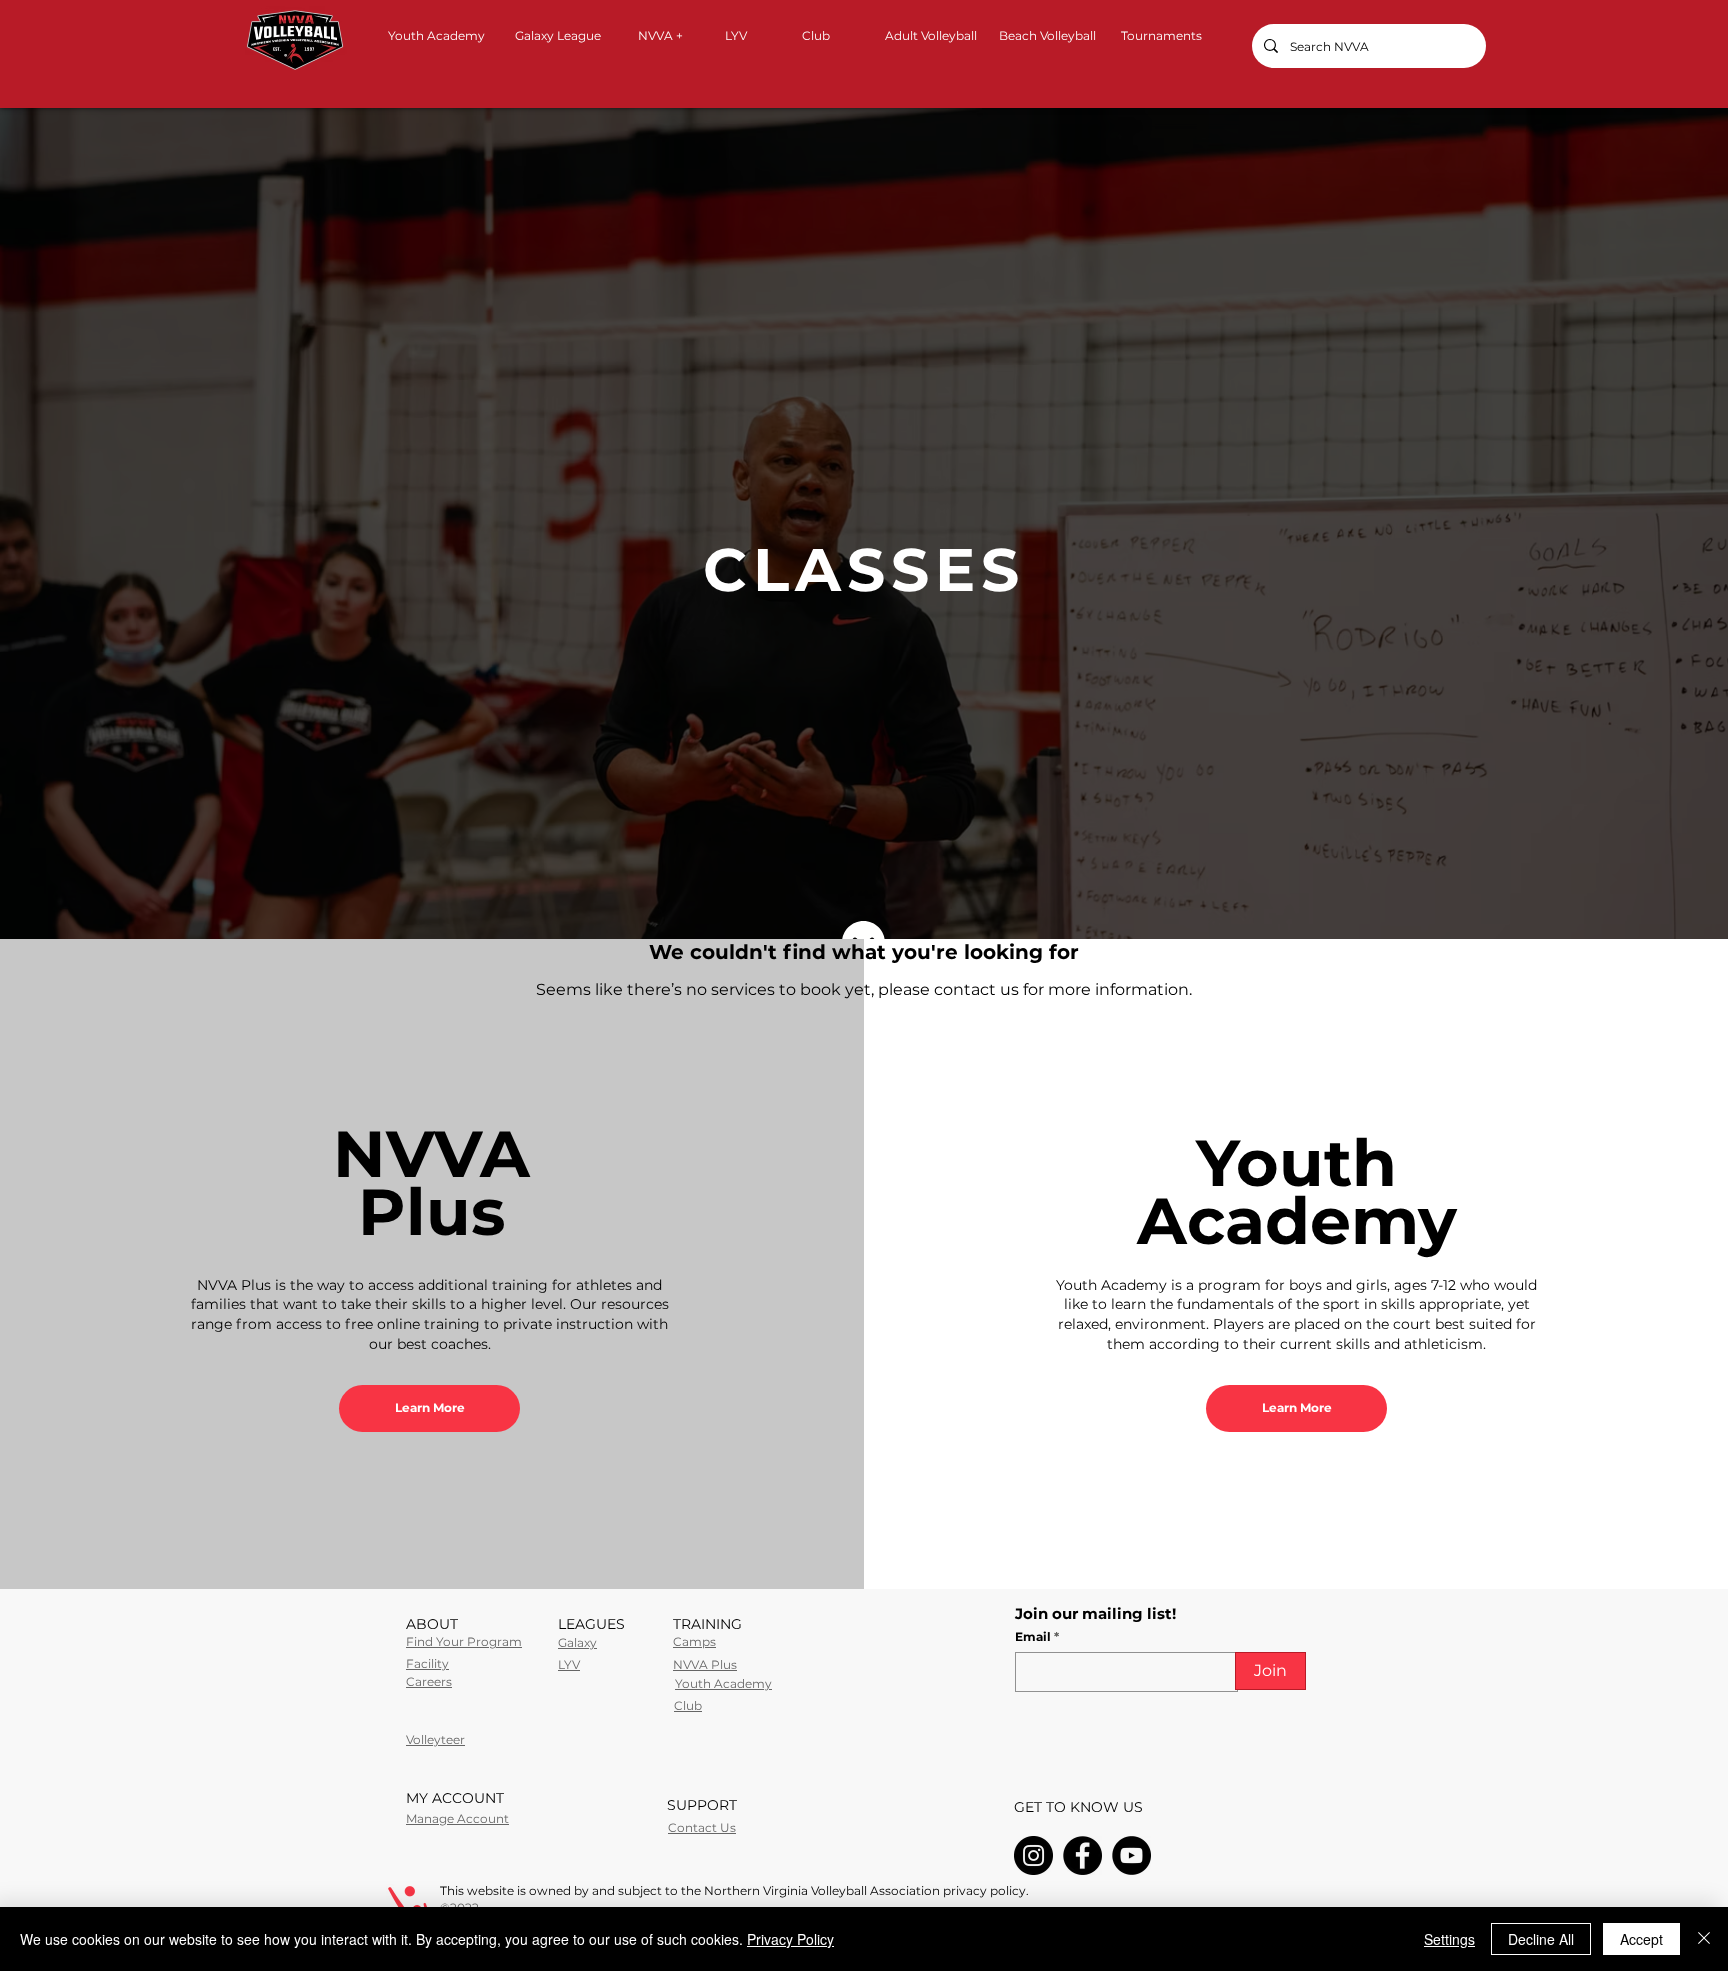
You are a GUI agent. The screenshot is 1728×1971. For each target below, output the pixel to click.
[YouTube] (1131, 1855)
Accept (1641, 1939)
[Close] (1704, 1939)
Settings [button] (1449, 1939)
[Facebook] (1082, 1855)
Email (1034, 1637)
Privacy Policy (790, 1939)
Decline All (1541, 1939)
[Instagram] (1033, 1855)
